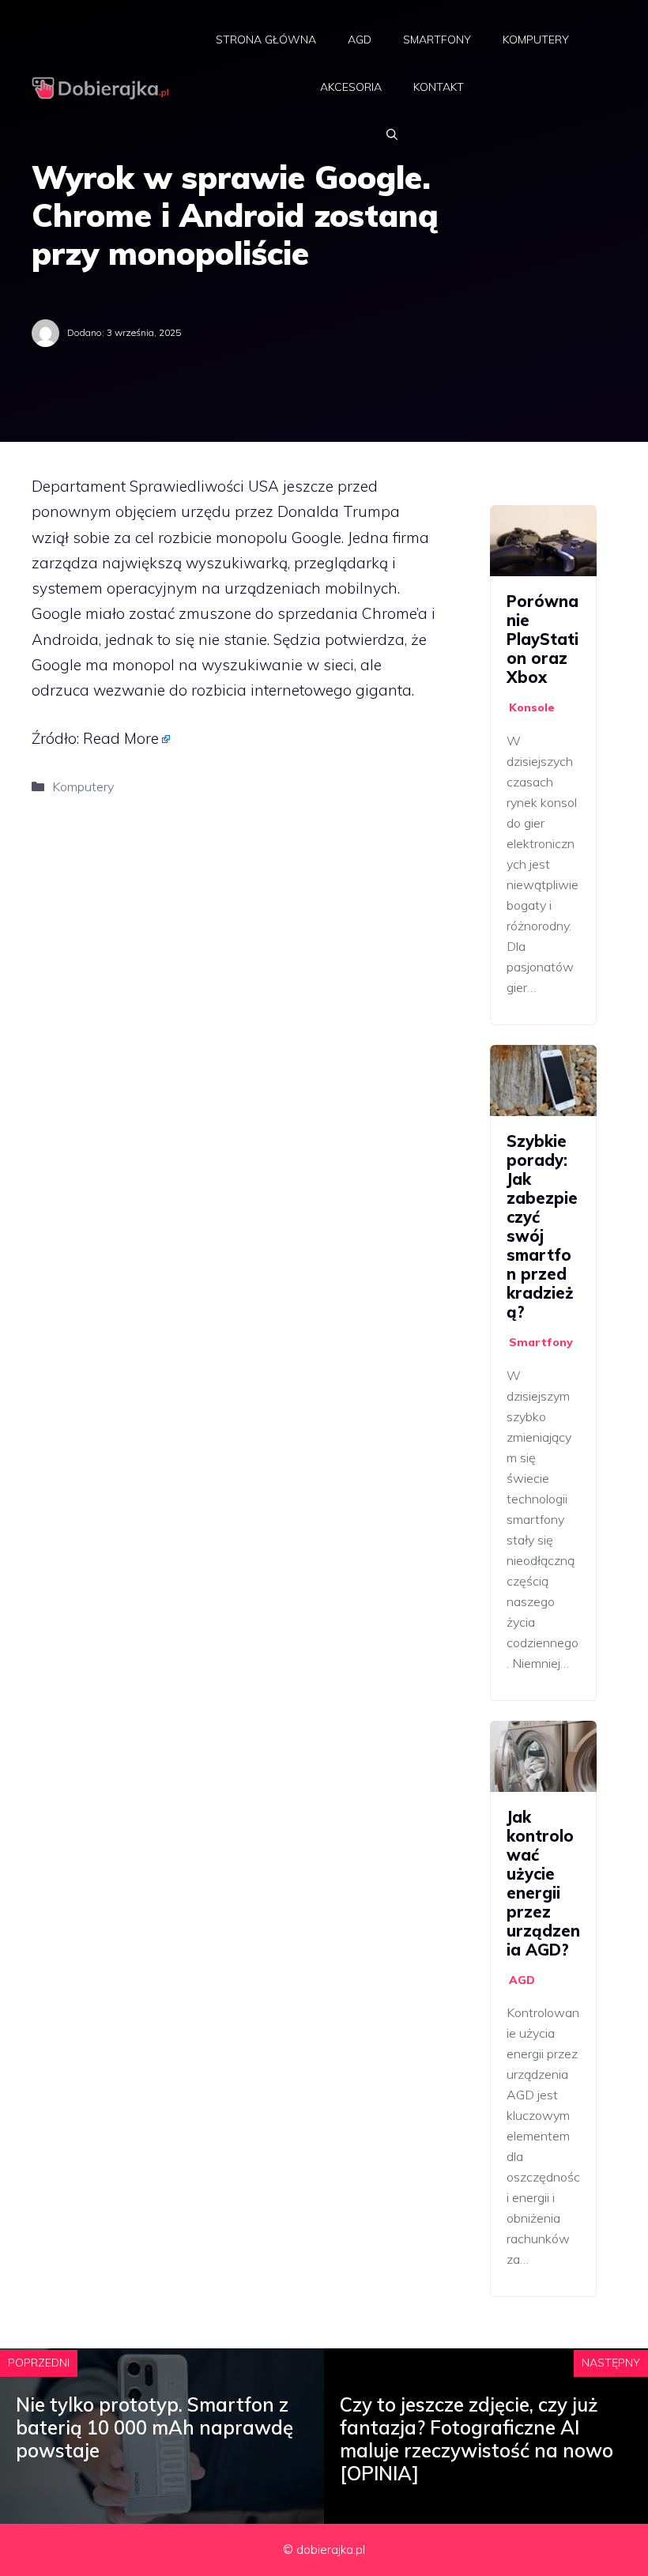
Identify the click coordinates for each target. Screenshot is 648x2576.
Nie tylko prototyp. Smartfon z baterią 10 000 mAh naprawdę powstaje (154, 2427)
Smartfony (437, 40)
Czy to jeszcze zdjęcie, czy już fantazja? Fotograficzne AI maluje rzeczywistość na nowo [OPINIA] (477, 2438)
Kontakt (439, 87)
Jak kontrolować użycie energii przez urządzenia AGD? (543, 1883)
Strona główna (266, 40)
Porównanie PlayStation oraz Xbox (543, 639)
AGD (360, 40)
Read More (121, 738)
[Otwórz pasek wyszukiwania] (392, 134)
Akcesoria (351, 87)
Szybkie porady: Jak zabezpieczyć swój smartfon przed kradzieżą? (542, 1226)
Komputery (536, 40)
